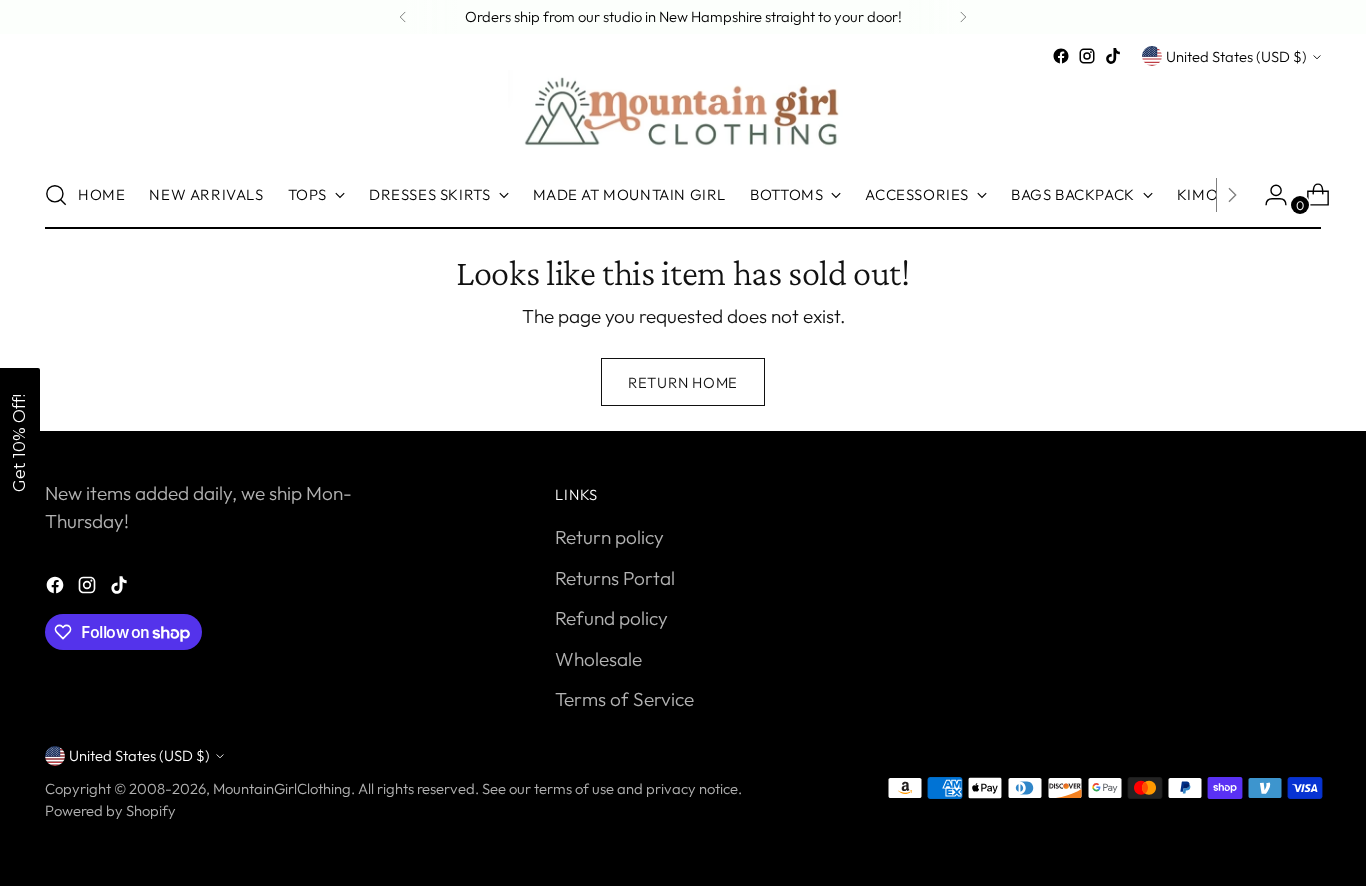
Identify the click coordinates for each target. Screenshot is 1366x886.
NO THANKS (859, 538)
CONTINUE (858, 490)
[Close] (1013, 243)
